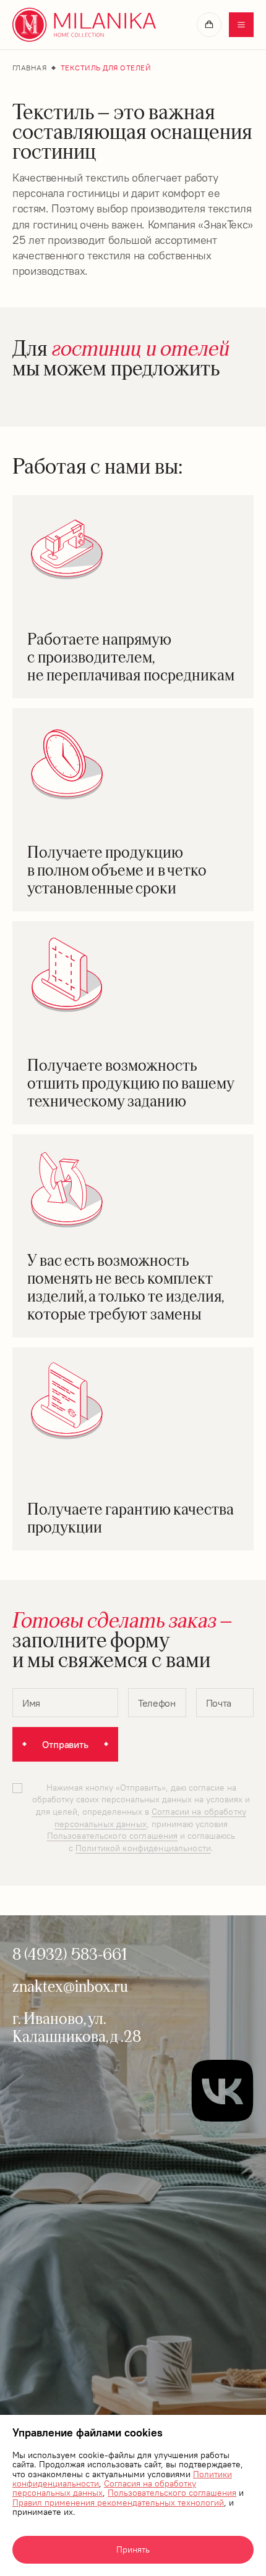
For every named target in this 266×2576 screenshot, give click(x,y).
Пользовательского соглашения (172, 2493)
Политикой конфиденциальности (143, 1848)
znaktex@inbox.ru (70, 1986)
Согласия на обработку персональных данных (104, 2488)
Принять (133, 2549)
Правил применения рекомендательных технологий (118, 2503)
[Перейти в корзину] (209, 25)
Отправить (65, 1744)
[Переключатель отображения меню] (241, 25)
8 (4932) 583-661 (70, 1954)
